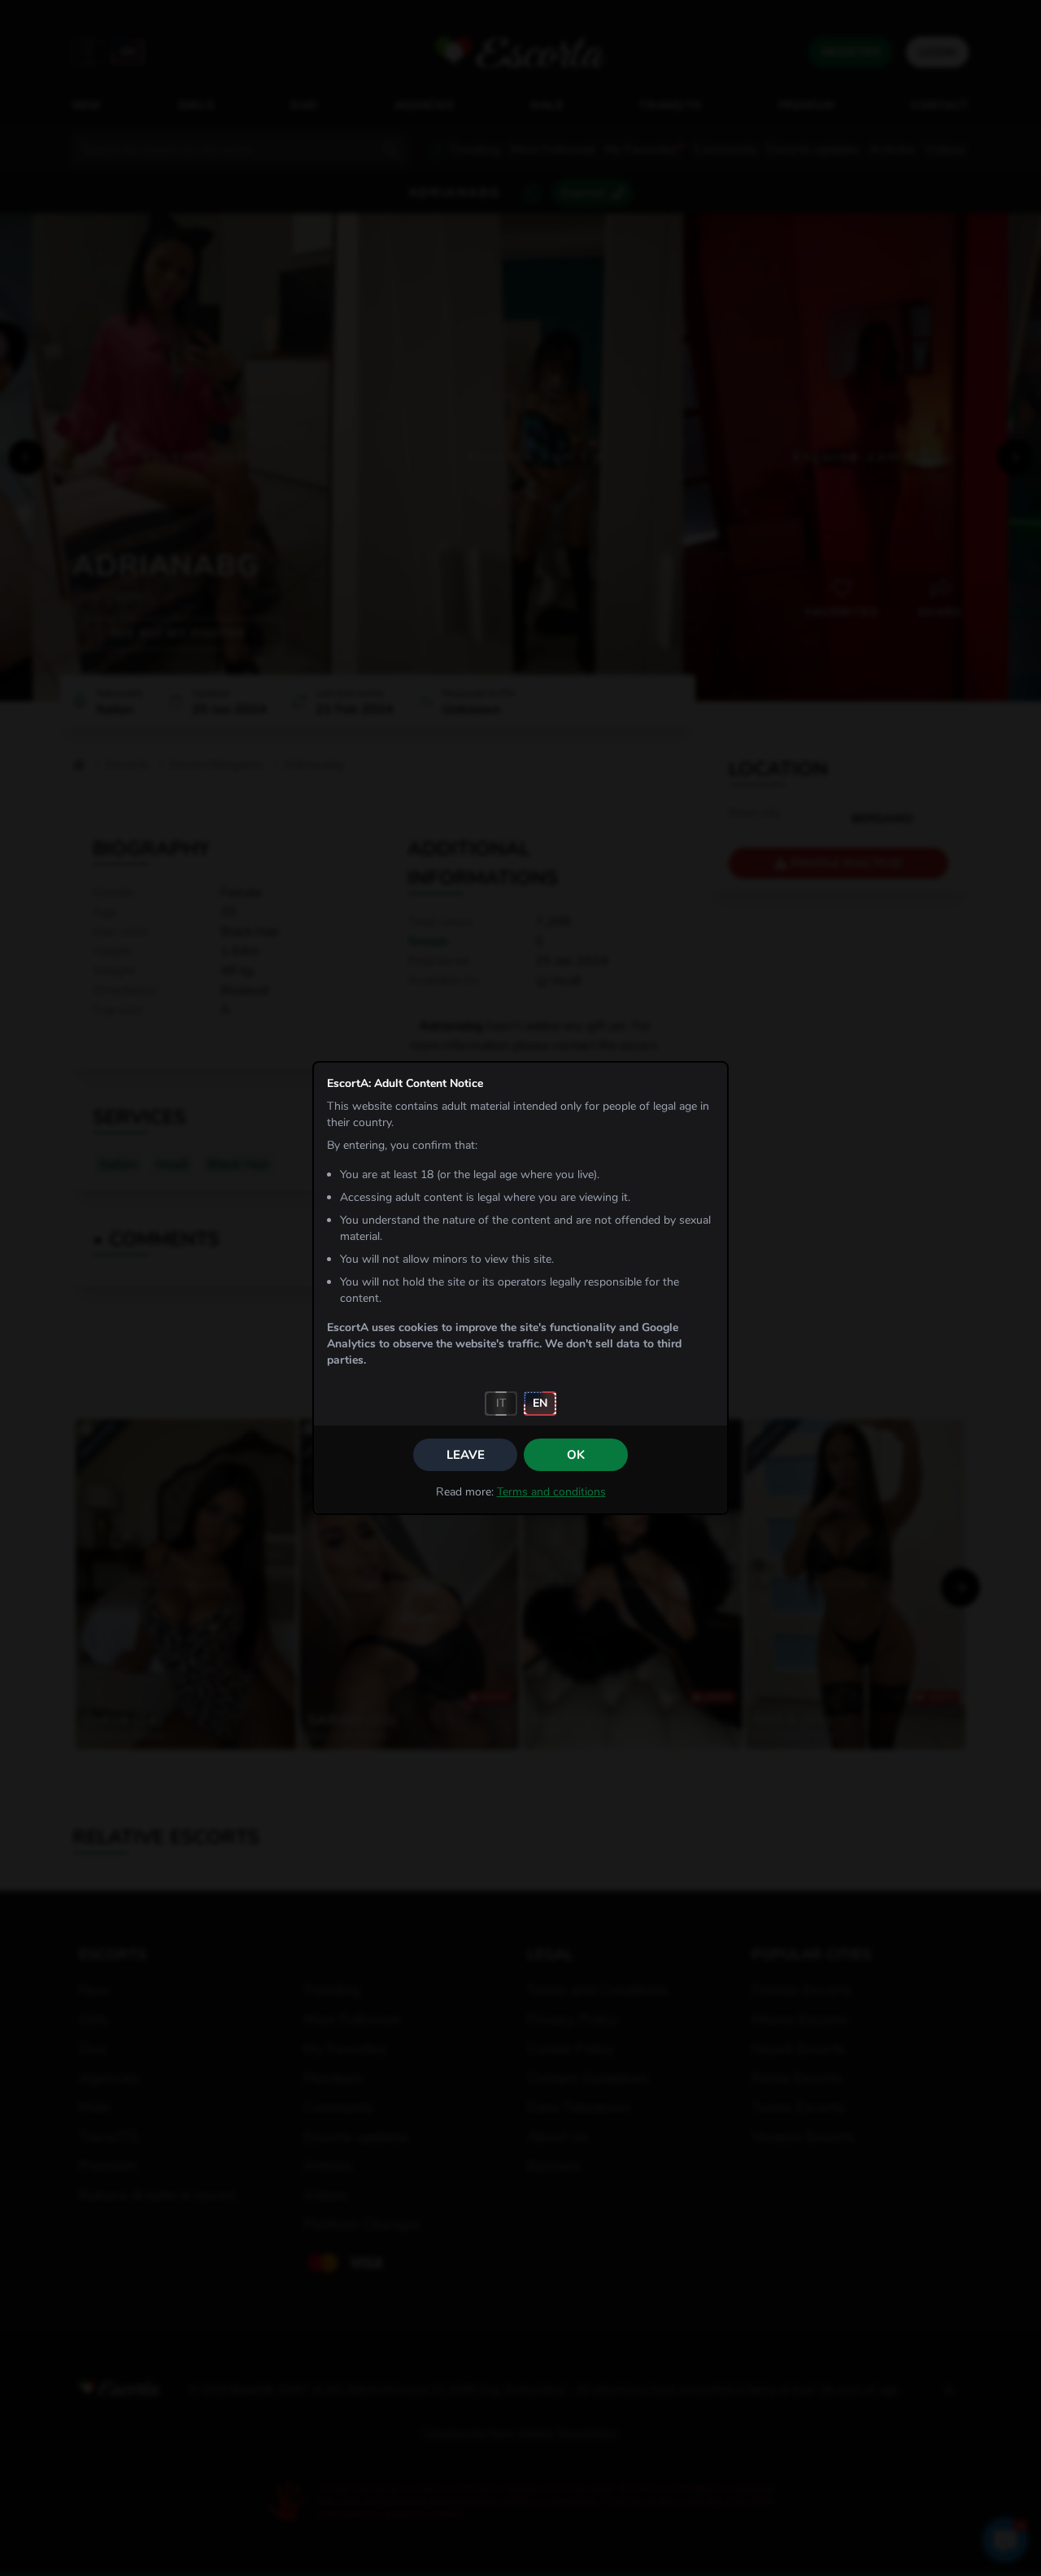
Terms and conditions (551, 1492)
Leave (466, 1455)
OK (576, 1455)
